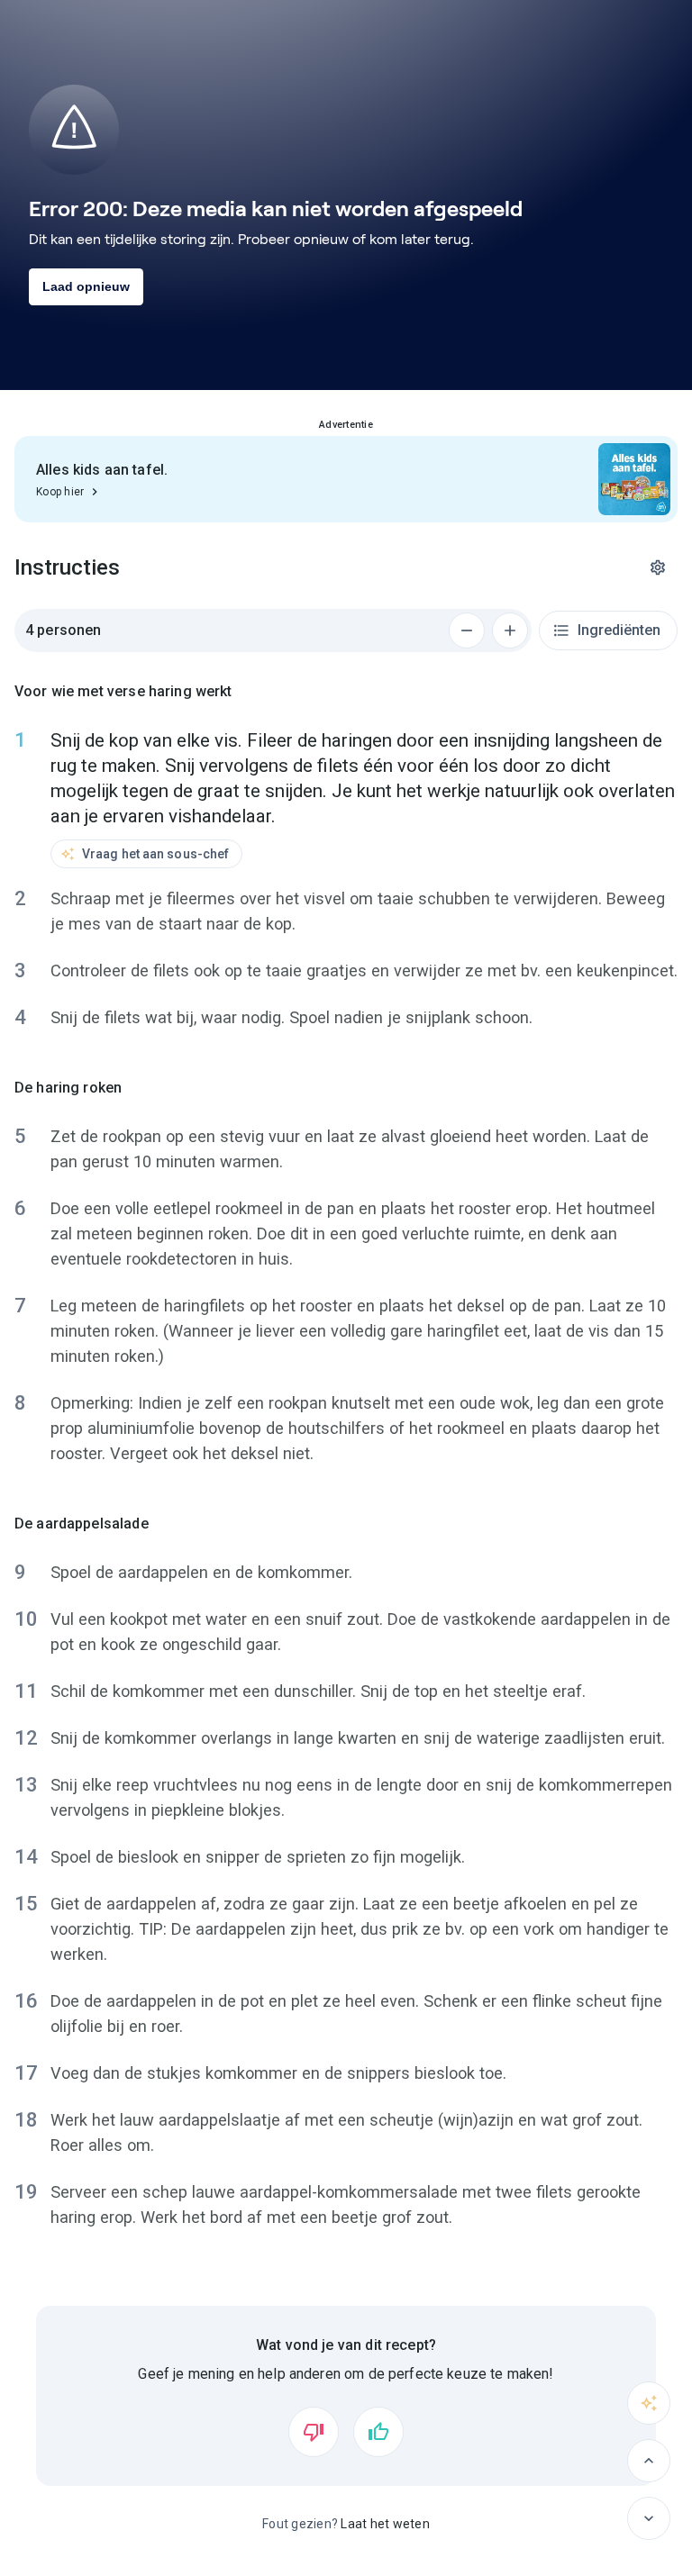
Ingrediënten (619, 630)
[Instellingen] (658, 567)
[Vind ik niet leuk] (314, 2432)
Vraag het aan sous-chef (155, 854)
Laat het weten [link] (385, 2524)
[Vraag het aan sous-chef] (649, 2403)
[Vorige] (649, 2461)
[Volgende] (649, 2518)
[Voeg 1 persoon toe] (510, 630)
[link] (346, 479)
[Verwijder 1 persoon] (467, 630)
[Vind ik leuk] (378, 2432)
